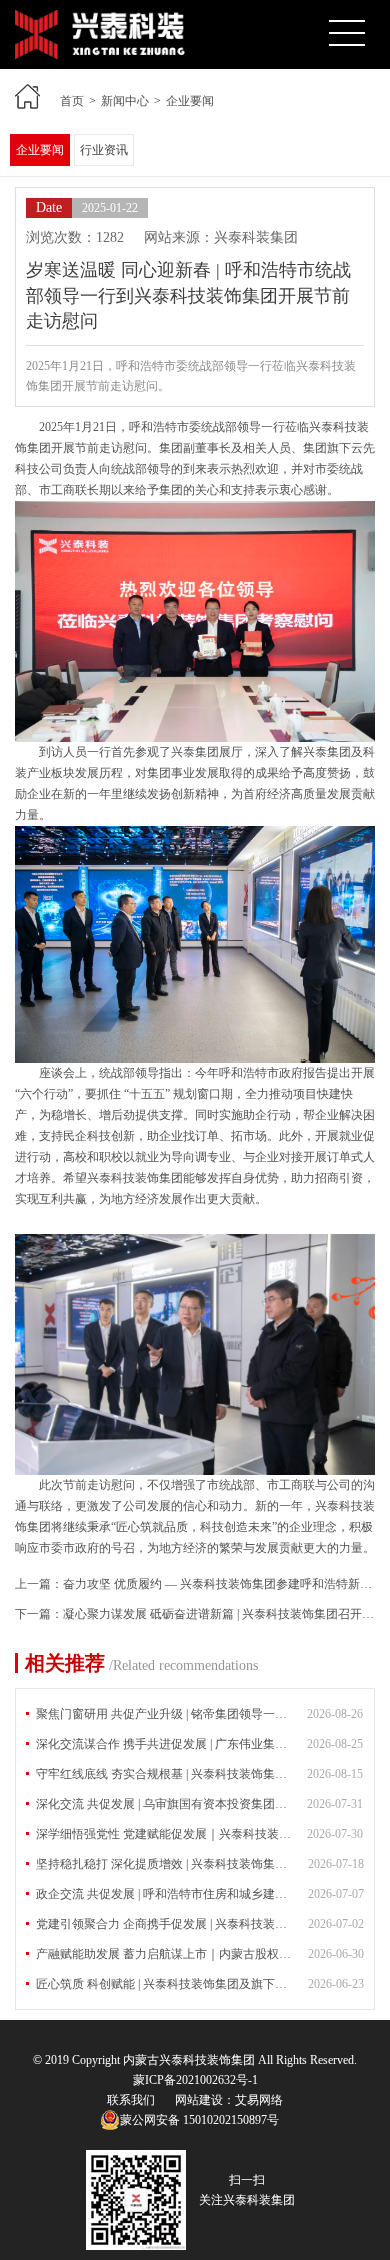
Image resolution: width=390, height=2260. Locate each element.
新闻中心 (125, 101)
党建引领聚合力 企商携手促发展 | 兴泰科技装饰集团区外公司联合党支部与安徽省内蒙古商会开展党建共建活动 (200, 1924)
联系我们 (131, 2100)
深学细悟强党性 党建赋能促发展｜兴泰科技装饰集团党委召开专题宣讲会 (199, 1834)
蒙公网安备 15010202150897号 (199, 2120)
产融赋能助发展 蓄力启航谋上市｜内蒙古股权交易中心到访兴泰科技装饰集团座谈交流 (200, 1954)
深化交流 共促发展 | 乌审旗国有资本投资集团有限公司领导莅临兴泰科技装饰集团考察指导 (199, 1804)
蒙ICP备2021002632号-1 (195, 2080)
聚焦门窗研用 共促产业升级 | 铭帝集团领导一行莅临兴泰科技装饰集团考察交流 (199, 1714)
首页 (72, 101)
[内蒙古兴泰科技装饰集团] (100, 19)
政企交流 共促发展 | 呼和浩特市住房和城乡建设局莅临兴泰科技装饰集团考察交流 (200, 1894)
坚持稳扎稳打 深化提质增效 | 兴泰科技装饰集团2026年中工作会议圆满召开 (200, 1864)
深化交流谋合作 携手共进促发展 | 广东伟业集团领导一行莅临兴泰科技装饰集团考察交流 (199, 1744)
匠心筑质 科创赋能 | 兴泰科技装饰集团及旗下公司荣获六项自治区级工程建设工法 (200, 1984)
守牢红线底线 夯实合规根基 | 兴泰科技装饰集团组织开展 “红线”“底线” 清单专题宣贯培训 (199, 1774)
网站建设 (199, 2100)
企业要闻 (190, 101)
